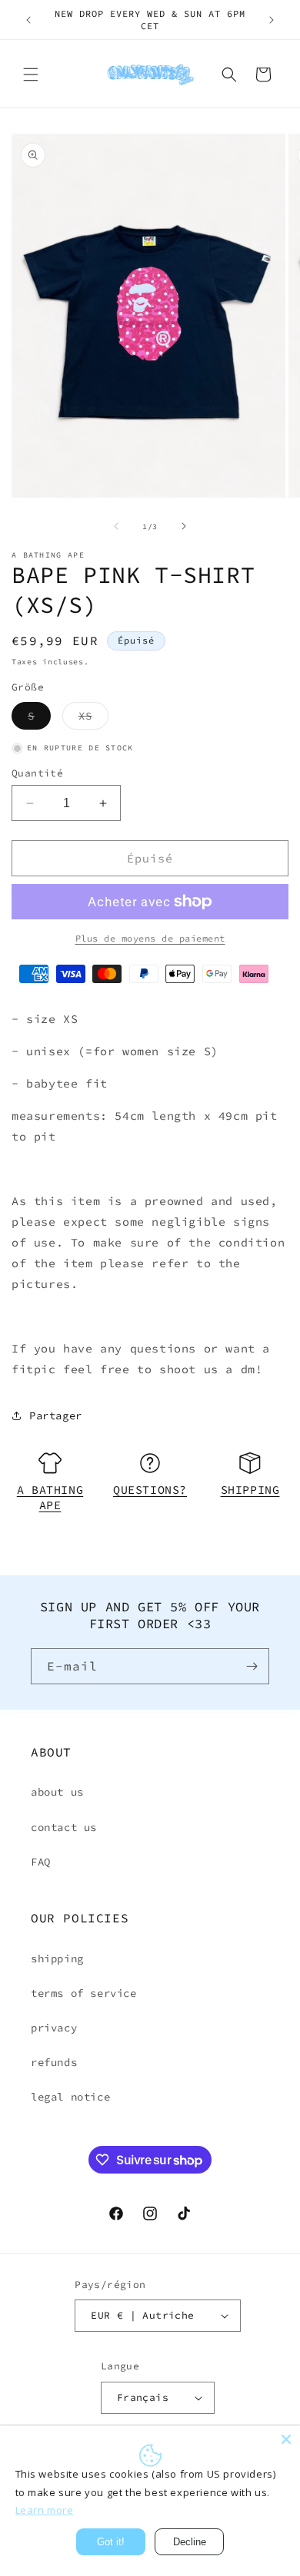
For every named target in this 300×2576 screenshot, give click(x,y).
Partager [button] (56, 1415)
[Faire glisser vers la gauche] (116, 526)
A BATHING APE (50, 1497)
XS (93, 719)
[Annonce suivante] (272, 20)
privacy (54, 2028)
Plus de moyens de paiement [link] (150, 938)
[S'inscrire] (252, 1666)
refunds (54, 2062)
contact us (64, 1827)
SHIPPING (250, 1490)
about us (57, 1792)
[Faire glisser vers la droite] (184, 526)
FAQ (41, 1862)
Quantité (37, 773)
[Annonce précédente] (28, 20)
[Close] (286, 2439)
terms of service (84, 1993)
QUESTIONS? (150, 1490)
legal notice (70, 2097)
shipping (57, 1958)
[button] (31, 74)
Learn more (45, 2510)
